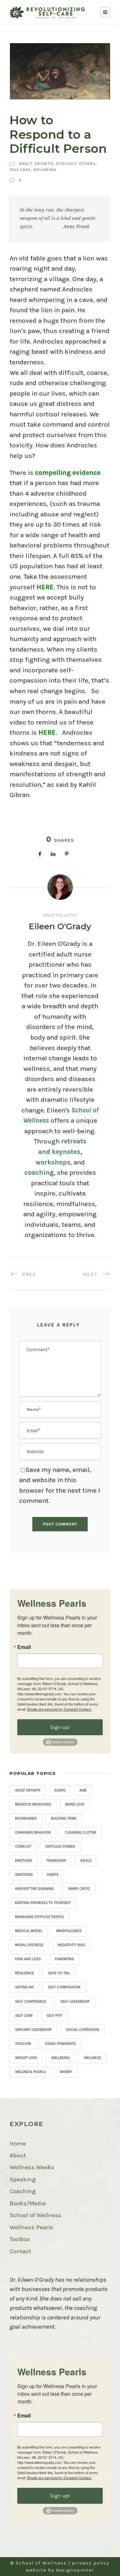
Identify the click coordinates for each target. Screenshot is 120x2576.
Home (18, 2144)
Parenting (64, 1959)
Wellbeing (45, 170)
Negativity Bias (71, 1945)
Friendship (56, 1861)
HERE (47, 732)
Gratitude (24, 1875)
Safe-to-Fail (59, 1973)
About (18, 2155)
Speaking (23, 2179)
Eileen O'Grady (60, 926)
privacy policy (91, 2563)
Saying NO (24, 1987)
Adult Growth (36, 163)
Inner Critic (79, 1889)
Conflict (23, 1847)
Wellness (92, 2058)
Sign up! (60, 1727)
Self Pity (55, 2016)
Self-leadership (75, 2002)
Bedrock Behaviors (33, 1804)
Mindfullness (69, 1931)
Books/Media (28, 2203)
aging (60, 1790)
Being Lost (75, 1804)
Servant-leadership (33, 2030)
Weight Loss (26, 2058)
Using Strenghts (60, 2044)
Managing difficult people (40, 1917)
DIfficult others (76, 163)
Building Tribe (64, 1818)
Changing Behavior (33, 1833)
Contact (20, 2251)
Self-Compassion (64, 1987)
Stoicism (23, 2044)
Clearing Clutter (81, 1833)
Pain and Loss (28, 1959)
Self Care (20, 170)
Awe (83, 1790)
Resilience (24, 1973)
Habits (53, 1875)
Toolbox (20, 2239)
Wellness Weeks (32, 2167)
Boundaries (26, 1818)
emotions (24, 1861)
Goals (86, 1861)
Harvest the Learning (35, 1889)
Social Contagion (83, 2030)
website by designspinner (60, 2570)
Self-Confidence (31, 2002)
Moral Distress (29, 1945)
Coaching (23, 2191)
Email (24, 1647)
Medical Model (29, 1931)
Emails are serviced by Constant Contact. (60, 1709)
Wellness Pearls (30, 2072)
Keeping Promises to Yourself (43, 1903)
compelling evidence (68, 473)
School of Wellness (36, 2215)
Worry (66, 2072)
